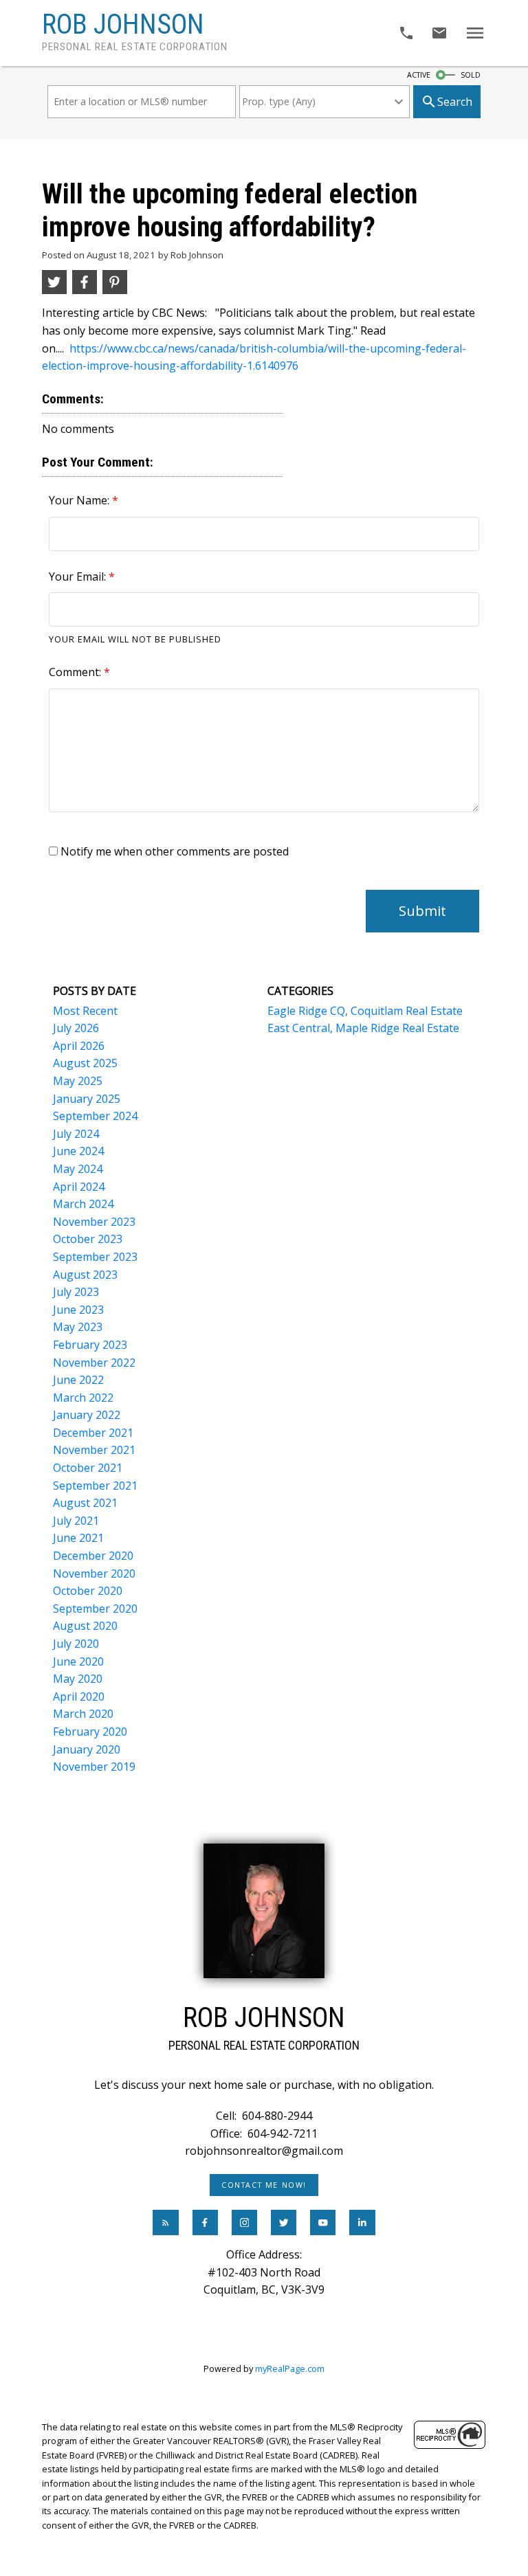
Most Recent (85, 1011)
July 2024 (76, 1134)
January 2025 (87, 1099)
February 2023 (90, 1345)
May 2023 (78, 1327)
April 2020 (79, 1696)
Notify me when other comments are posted (173, 851)
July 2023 (76, 1292)
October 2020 (88, 1591)
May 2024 (78, 1169)
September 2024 (95, 1116)
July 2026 (76, 1028)
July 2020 (76, 1644)
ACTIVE (419, 75)
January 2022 (87, 1415)
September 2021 (95, 1486)
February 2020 (90, 1732)
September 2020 (95, 1609)
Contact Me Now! (264, 2185)
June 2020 (78, 1661)
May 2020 (78, 1679)
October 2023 (88, 1239)
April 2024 (79, 1187)
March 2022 (83, 1398)
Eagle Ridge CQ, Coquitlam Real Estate (365, 1011)
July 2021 (76, 1521)
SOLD (471, 75)
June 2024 (78, 1151)
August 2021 (85, 1503)
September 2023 (95, 1257)
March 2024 (83, 1204)
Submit (422, 911)
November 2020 (94, 1573)
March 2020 (83, 1714)
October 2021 (88, 1468)
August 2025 (85, 1063)
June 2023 (78, 1310)
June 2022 (78, 1380)
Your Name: (80, 500)
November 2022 (94, 1363)
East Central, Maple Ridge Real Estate (363, 1028)
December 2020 (93, 1556)
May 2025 (78, 1081)
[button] (264, 2185)
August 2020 (85, 1626)
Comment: (76, 672)
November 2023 (94, 1222)
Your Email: (79, 576)
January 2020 (87, 1749)
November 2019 (94, 1767)
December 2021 (93, 1433)
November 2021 (94, 1450)
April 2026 (79, 1046)
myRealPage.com (290, 2368)
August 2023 (85, 1275)
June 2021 (78, 1538)
